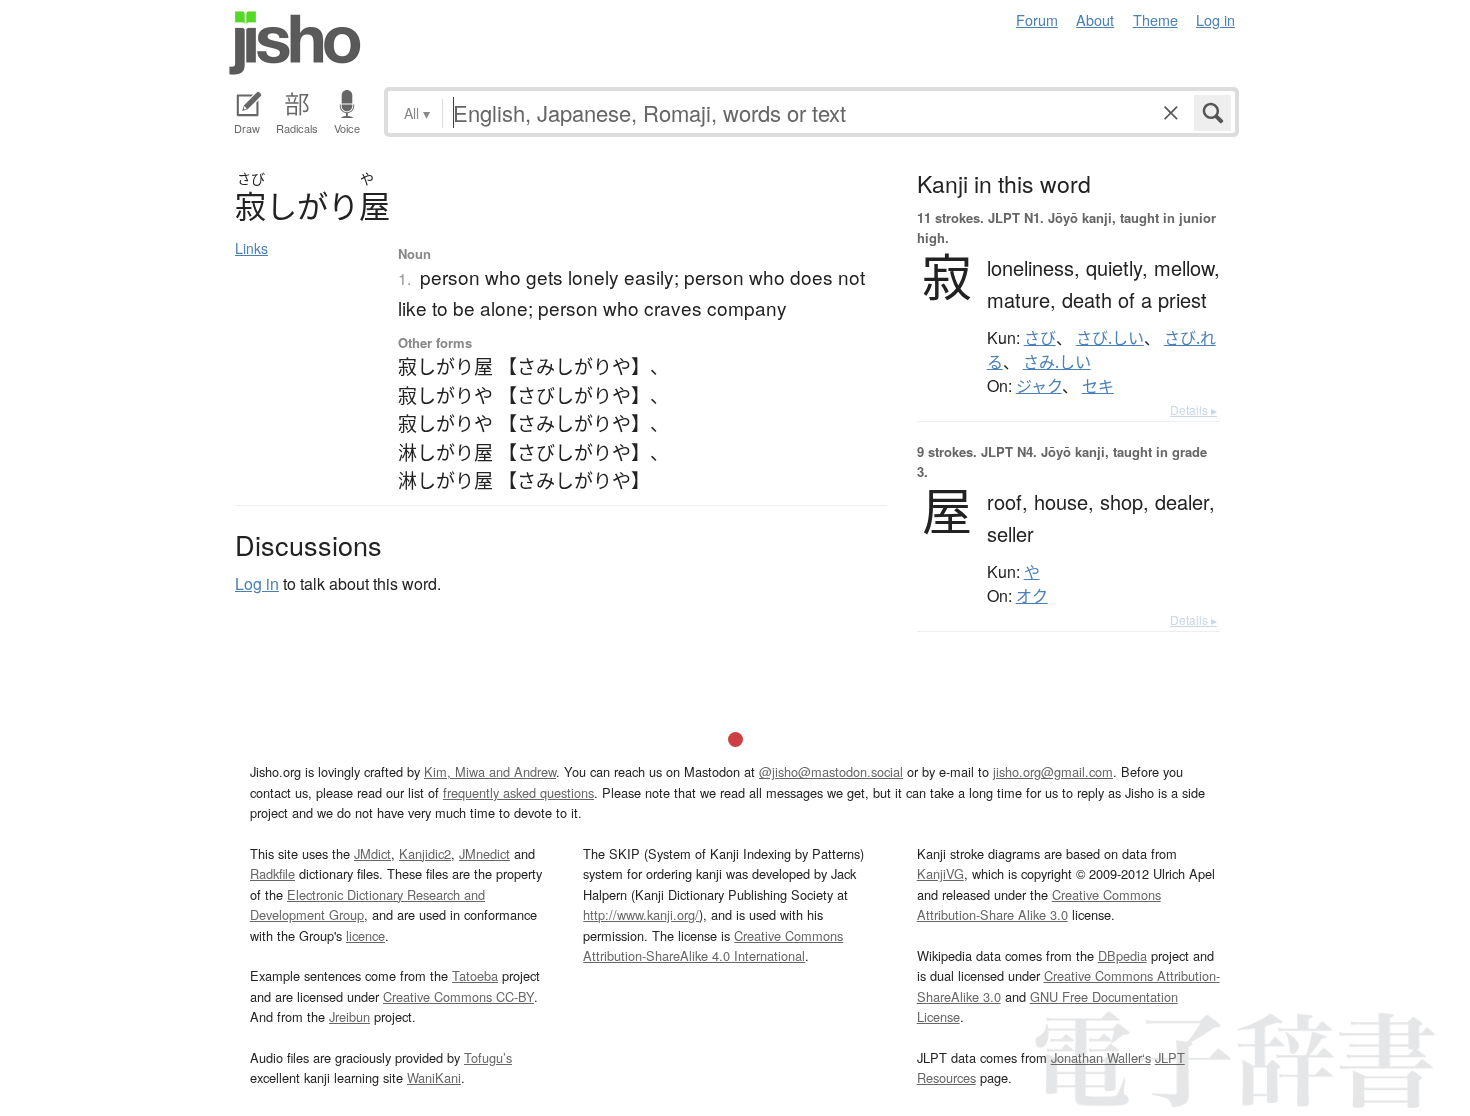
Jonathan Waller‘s (1101, 1057)
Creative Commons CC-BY (458, 996)
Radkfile (272, 873)
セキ (1098, 386)
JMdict (372, 853)
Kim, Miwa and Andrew (490, 771)
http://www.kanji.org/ (641, 914)
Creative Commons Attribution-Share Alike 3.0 (1039, 904)
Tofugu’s (488, 1057)
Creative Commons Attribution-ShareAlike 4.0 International (713, 945)
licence (365, 935)
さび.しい (1110, 338)
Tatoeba (475, 975)
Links (251, 248)
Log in (1215, 19)
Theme (1155, 19)
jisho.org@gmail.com (1053, 771)
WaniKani (434, 1077)
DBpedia (1122, 955)
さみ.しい (1057, 362)
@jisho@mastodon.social (831, 771)
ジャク (1039, 386)
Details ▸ (1193, 409)
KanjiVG (940, 873)
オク (1032, 596)
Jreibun (349, 1016)
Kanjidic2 (425, 853)
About (1095, 19)
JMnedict (484, 853)
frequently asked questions (518, 792)
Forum (1037, 19)
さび (1040, 338)
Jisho (295, 43)
